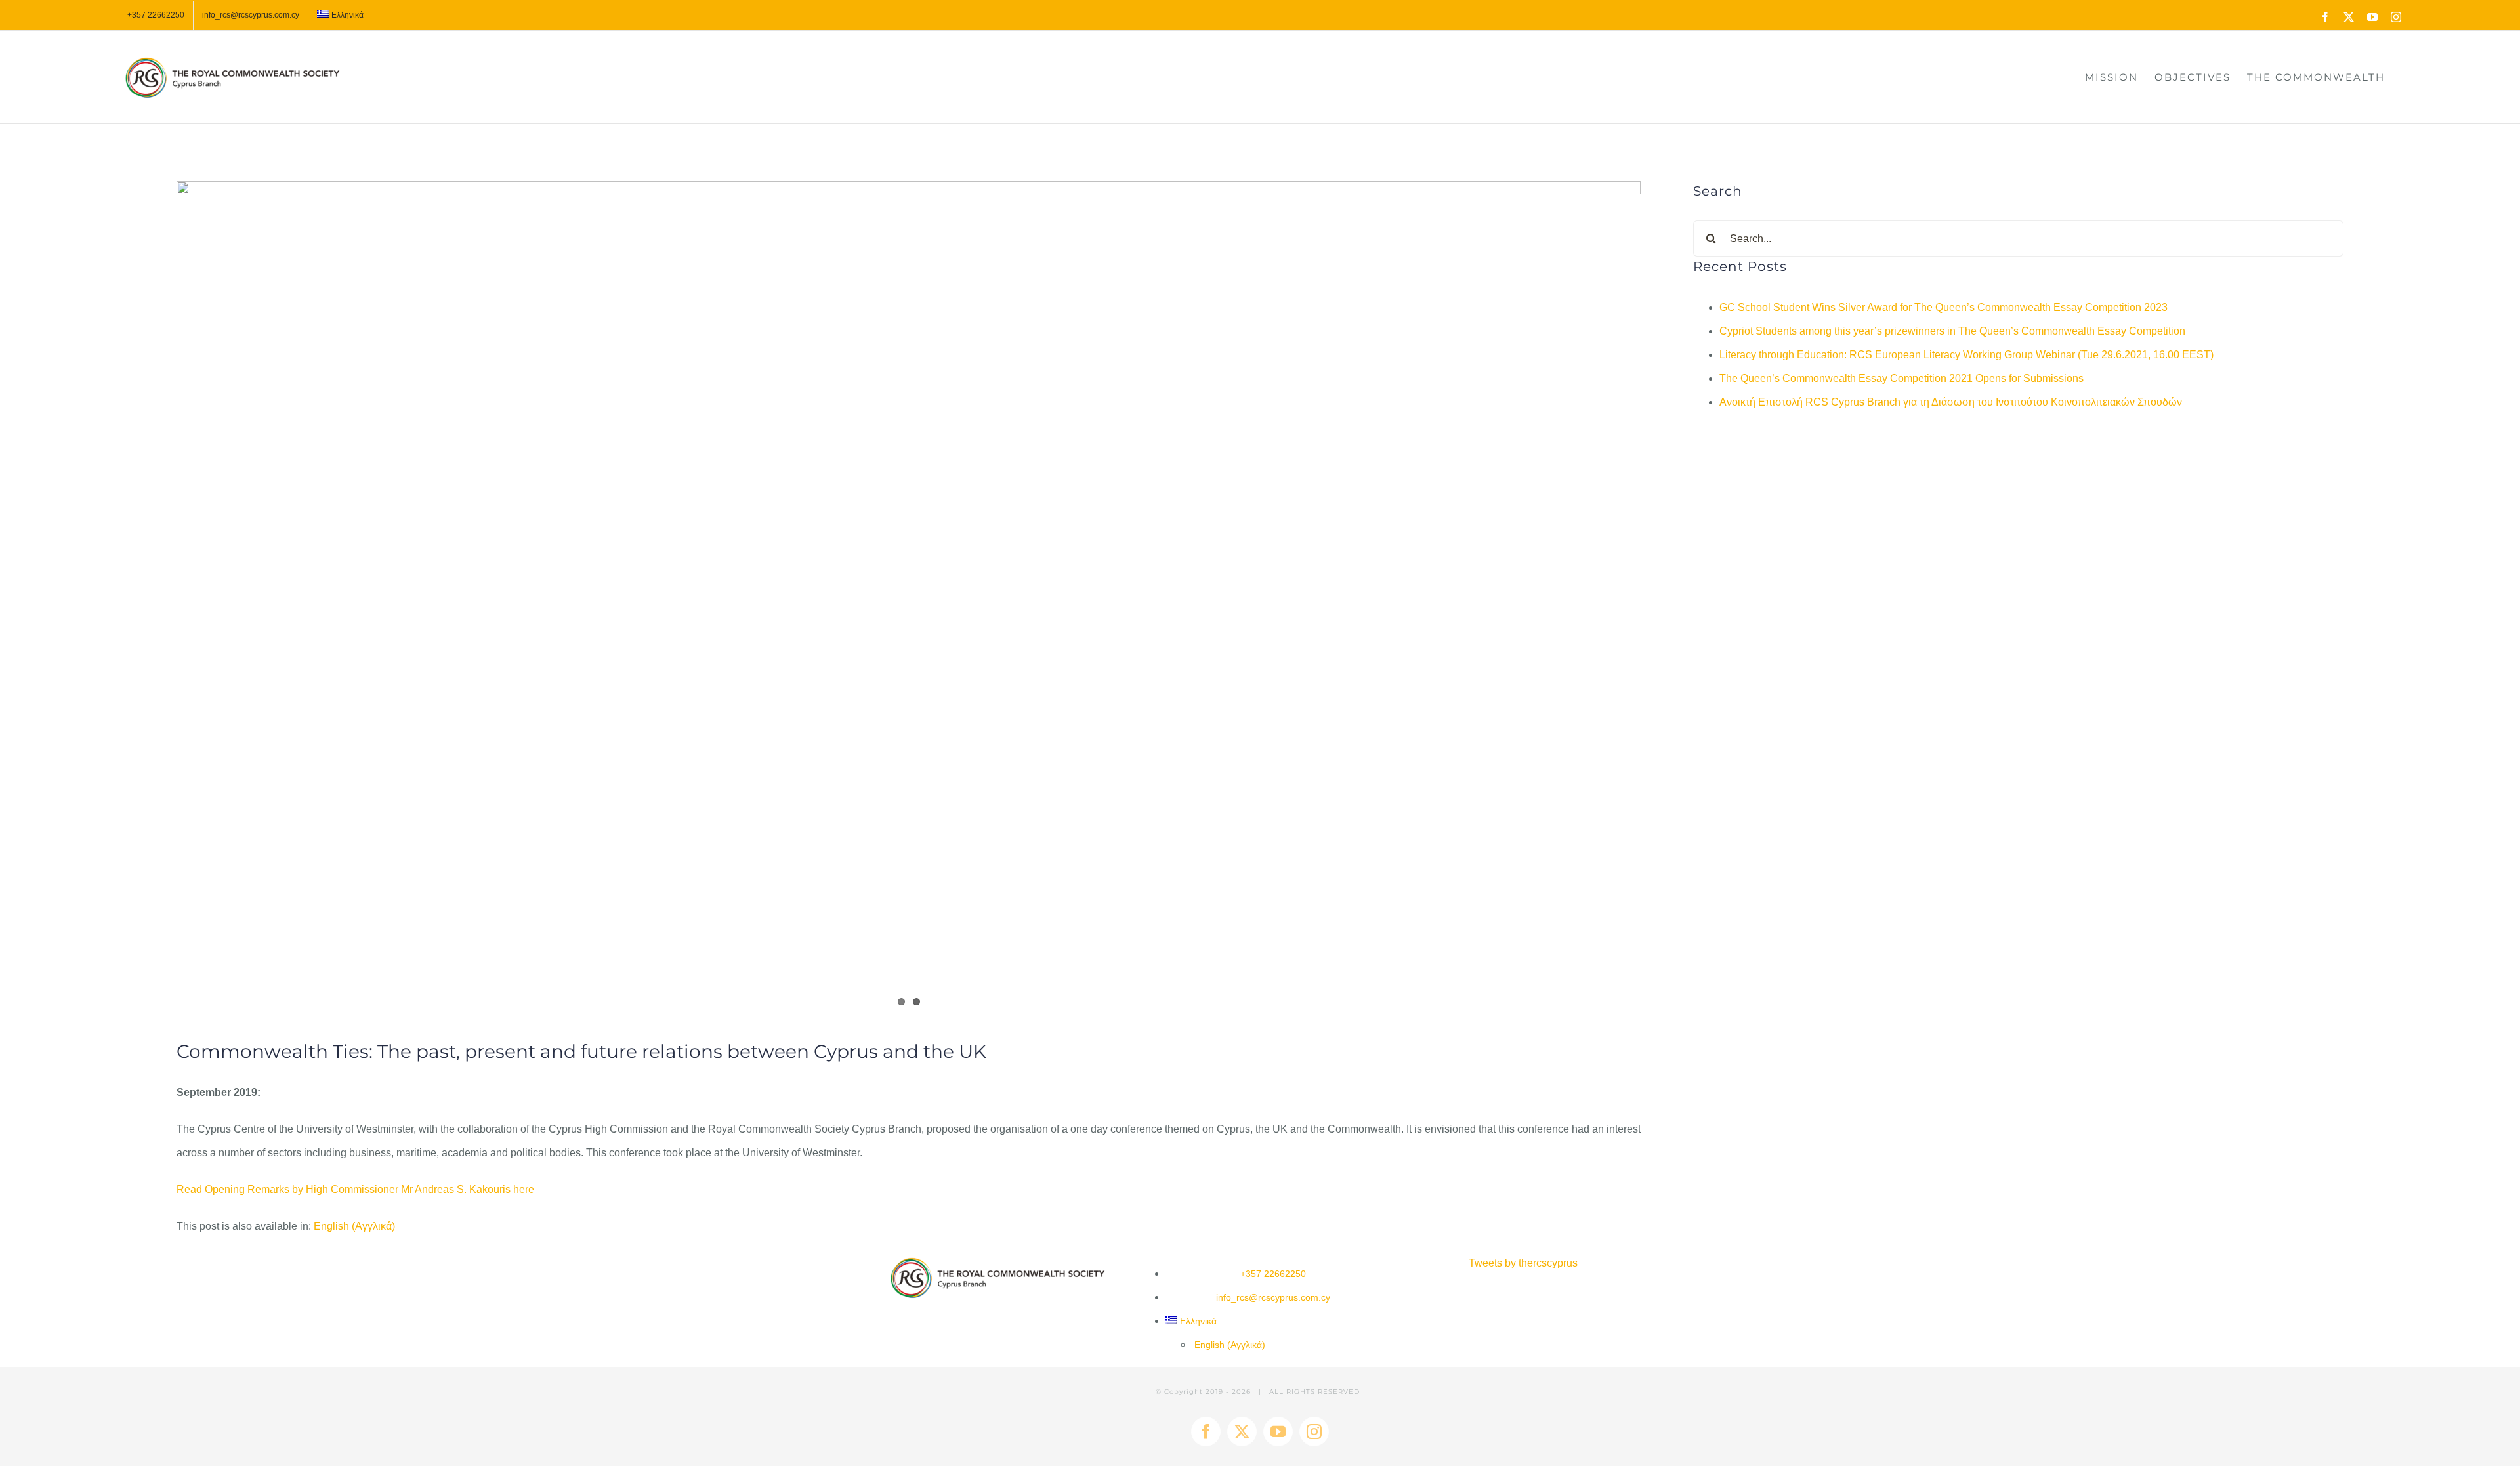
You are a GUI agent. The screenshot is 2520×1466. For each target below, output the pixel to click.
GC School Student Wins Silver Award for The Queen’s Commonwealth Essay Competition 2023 (1943, 307)
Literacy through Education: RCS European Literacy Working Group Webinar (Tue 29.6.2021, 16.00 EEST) (1966, 355)
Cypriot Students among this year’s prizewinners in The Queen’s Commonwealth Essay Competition (1952, 331)
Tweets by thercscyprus (1523, 1263)
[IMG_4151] (909, 601)
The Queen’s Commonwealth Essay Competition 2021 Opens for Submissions (1901, 378)
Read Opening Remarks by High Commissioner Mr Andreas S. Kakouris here (355, 1189)
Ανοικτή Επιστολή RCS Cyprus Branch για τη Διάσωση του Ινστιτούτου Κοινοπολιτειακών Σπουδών (1951, 402)
